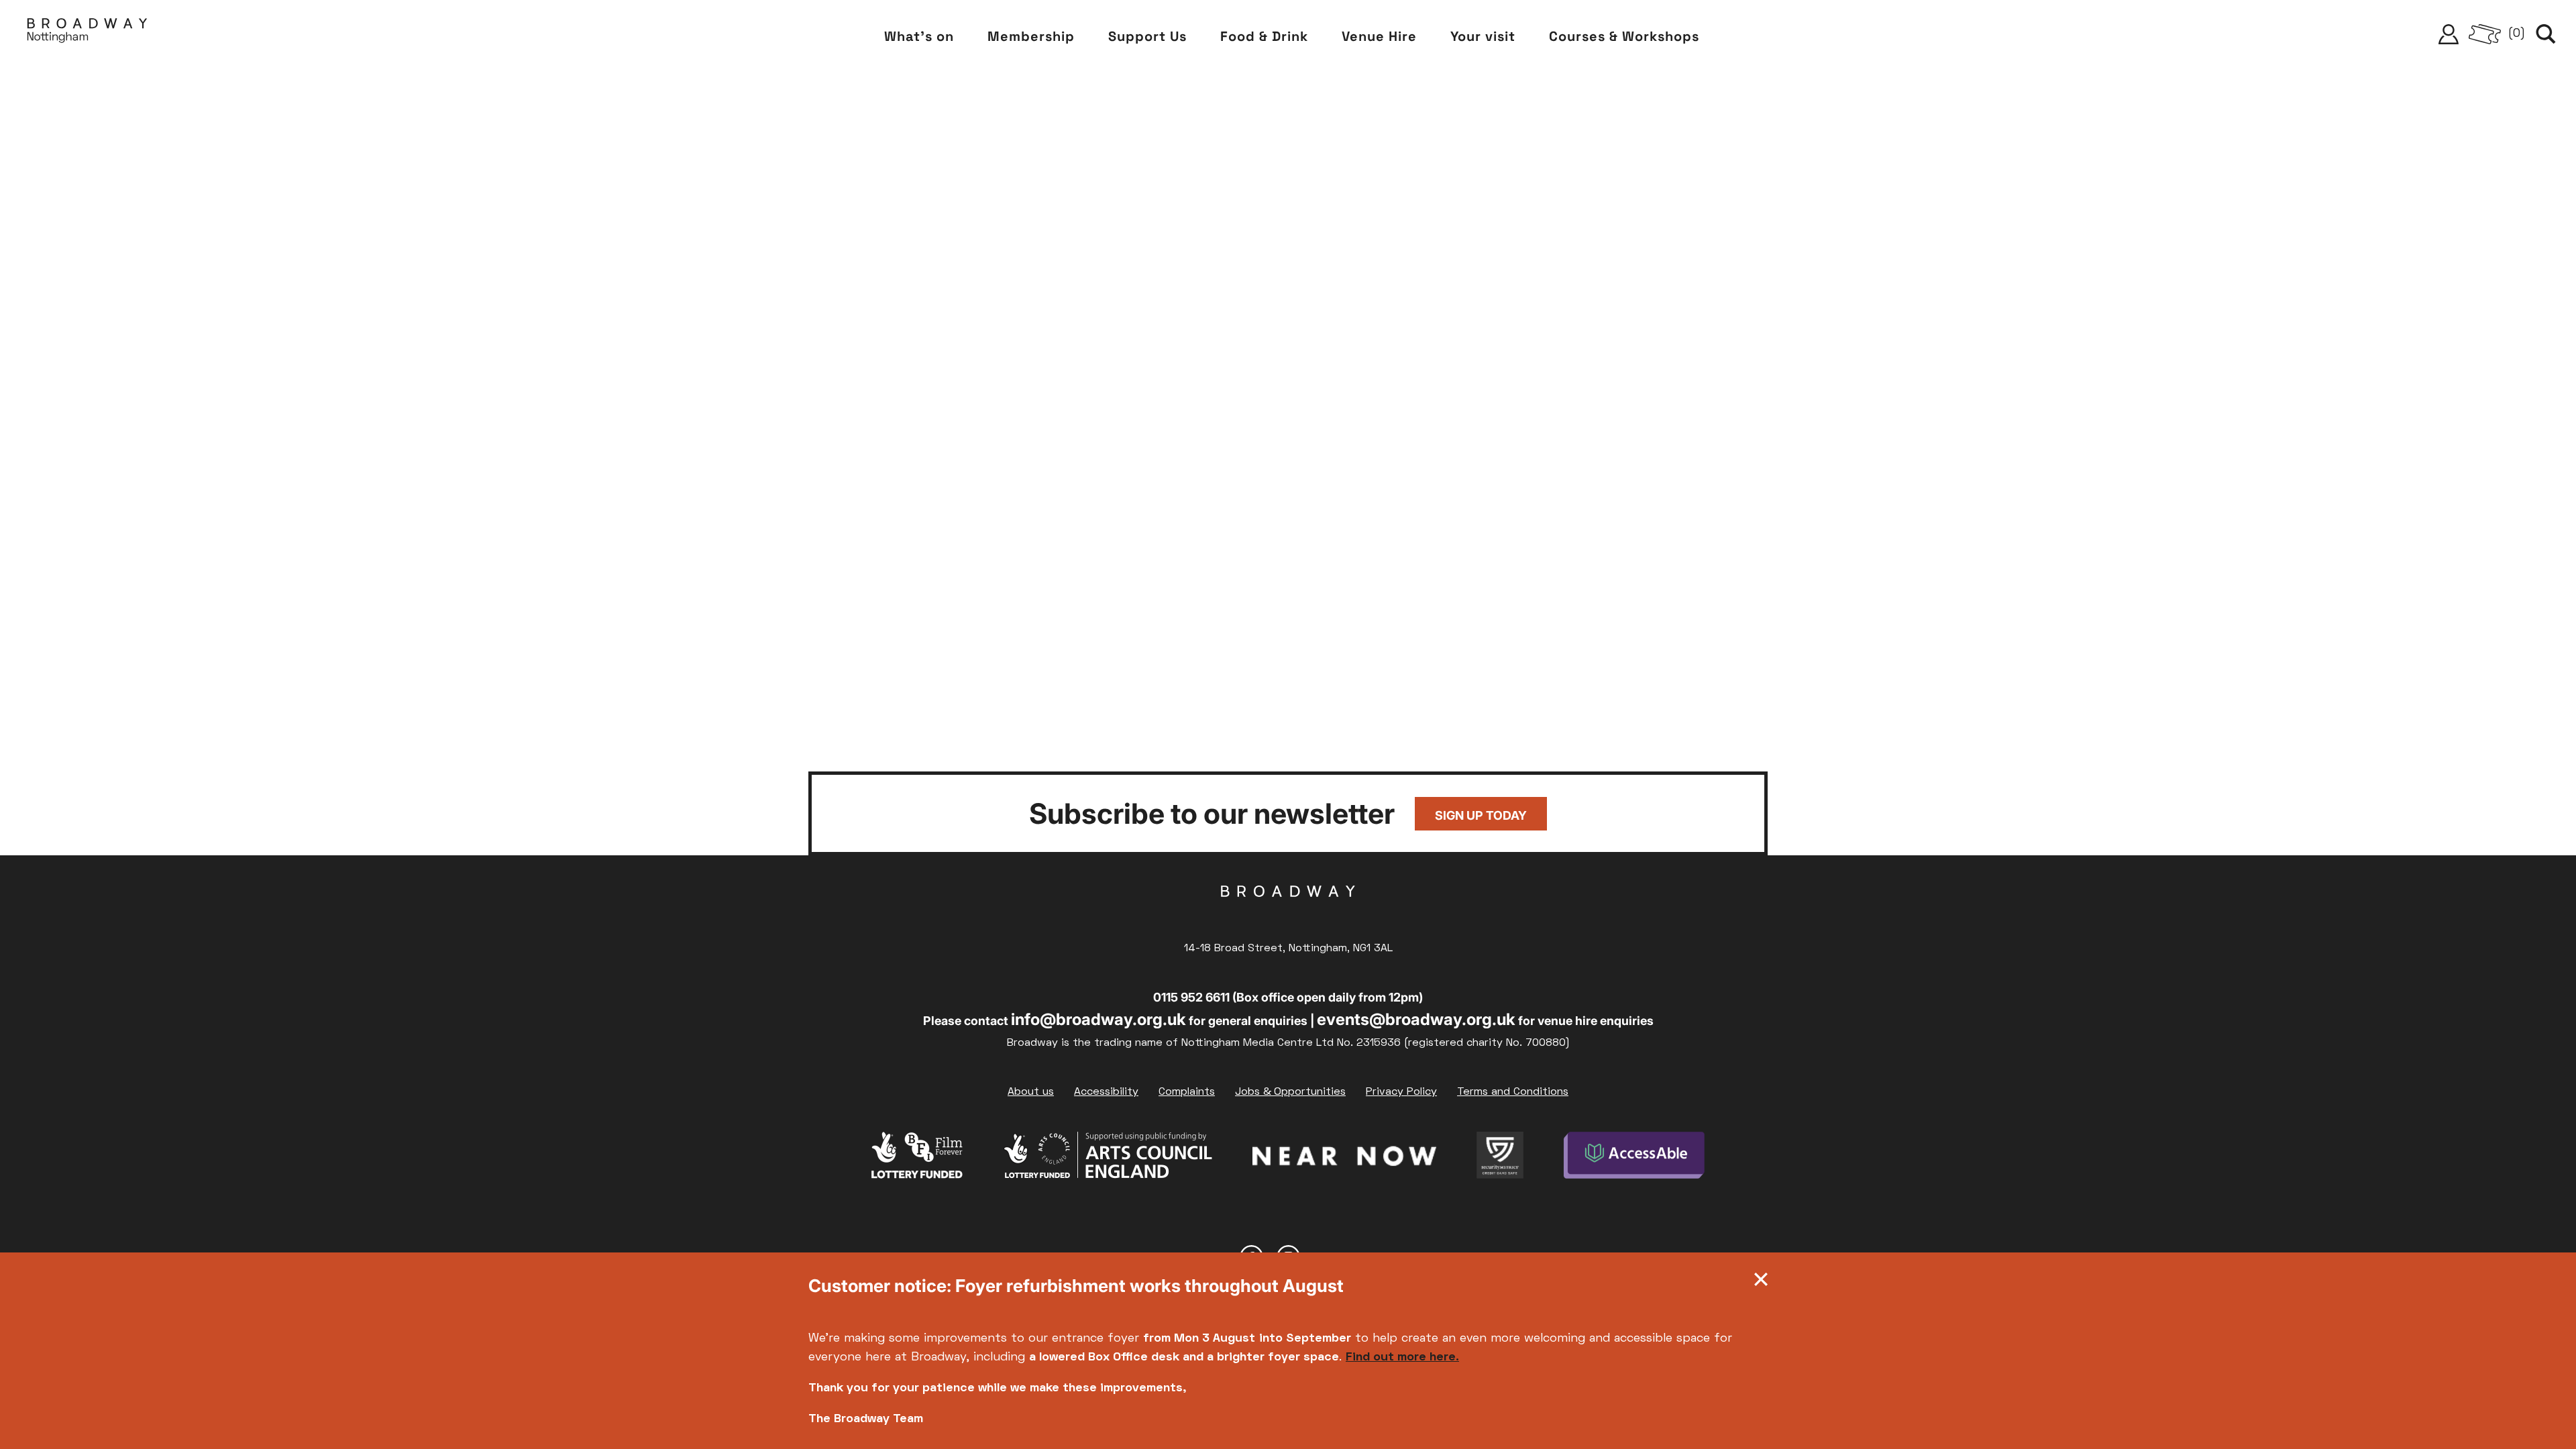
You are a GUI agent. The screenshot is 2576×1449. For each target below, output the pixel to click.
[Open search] (2546, 34)
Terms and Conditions (1513, 1092)
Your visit (1483, 36)
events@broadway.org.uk (1416, 1019)
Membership (1031, 36)
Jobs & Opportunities (1290, 1092)
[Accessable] (1634, 1159)
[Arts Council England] (1108, 1159)
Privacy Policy (1401, 1092)
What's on (919, 36)
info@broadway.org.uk (1098, 1019)
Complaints (1187, 1092)
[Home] (87, 34)
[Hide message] (1761, 1283)
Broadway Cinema (1288, 912)
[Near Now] (1344, 1159)
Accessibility (1106, 1092)
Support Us (1147, 36)
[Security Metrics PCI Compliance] (1500, 1159)
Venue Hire (1379, 36)
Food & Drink (1264, 36)
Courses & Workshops (1624, 36)
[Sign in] (2449, 34)
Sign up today (1481, 815)
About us (1031, 1092)
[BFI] (917, 1159)
